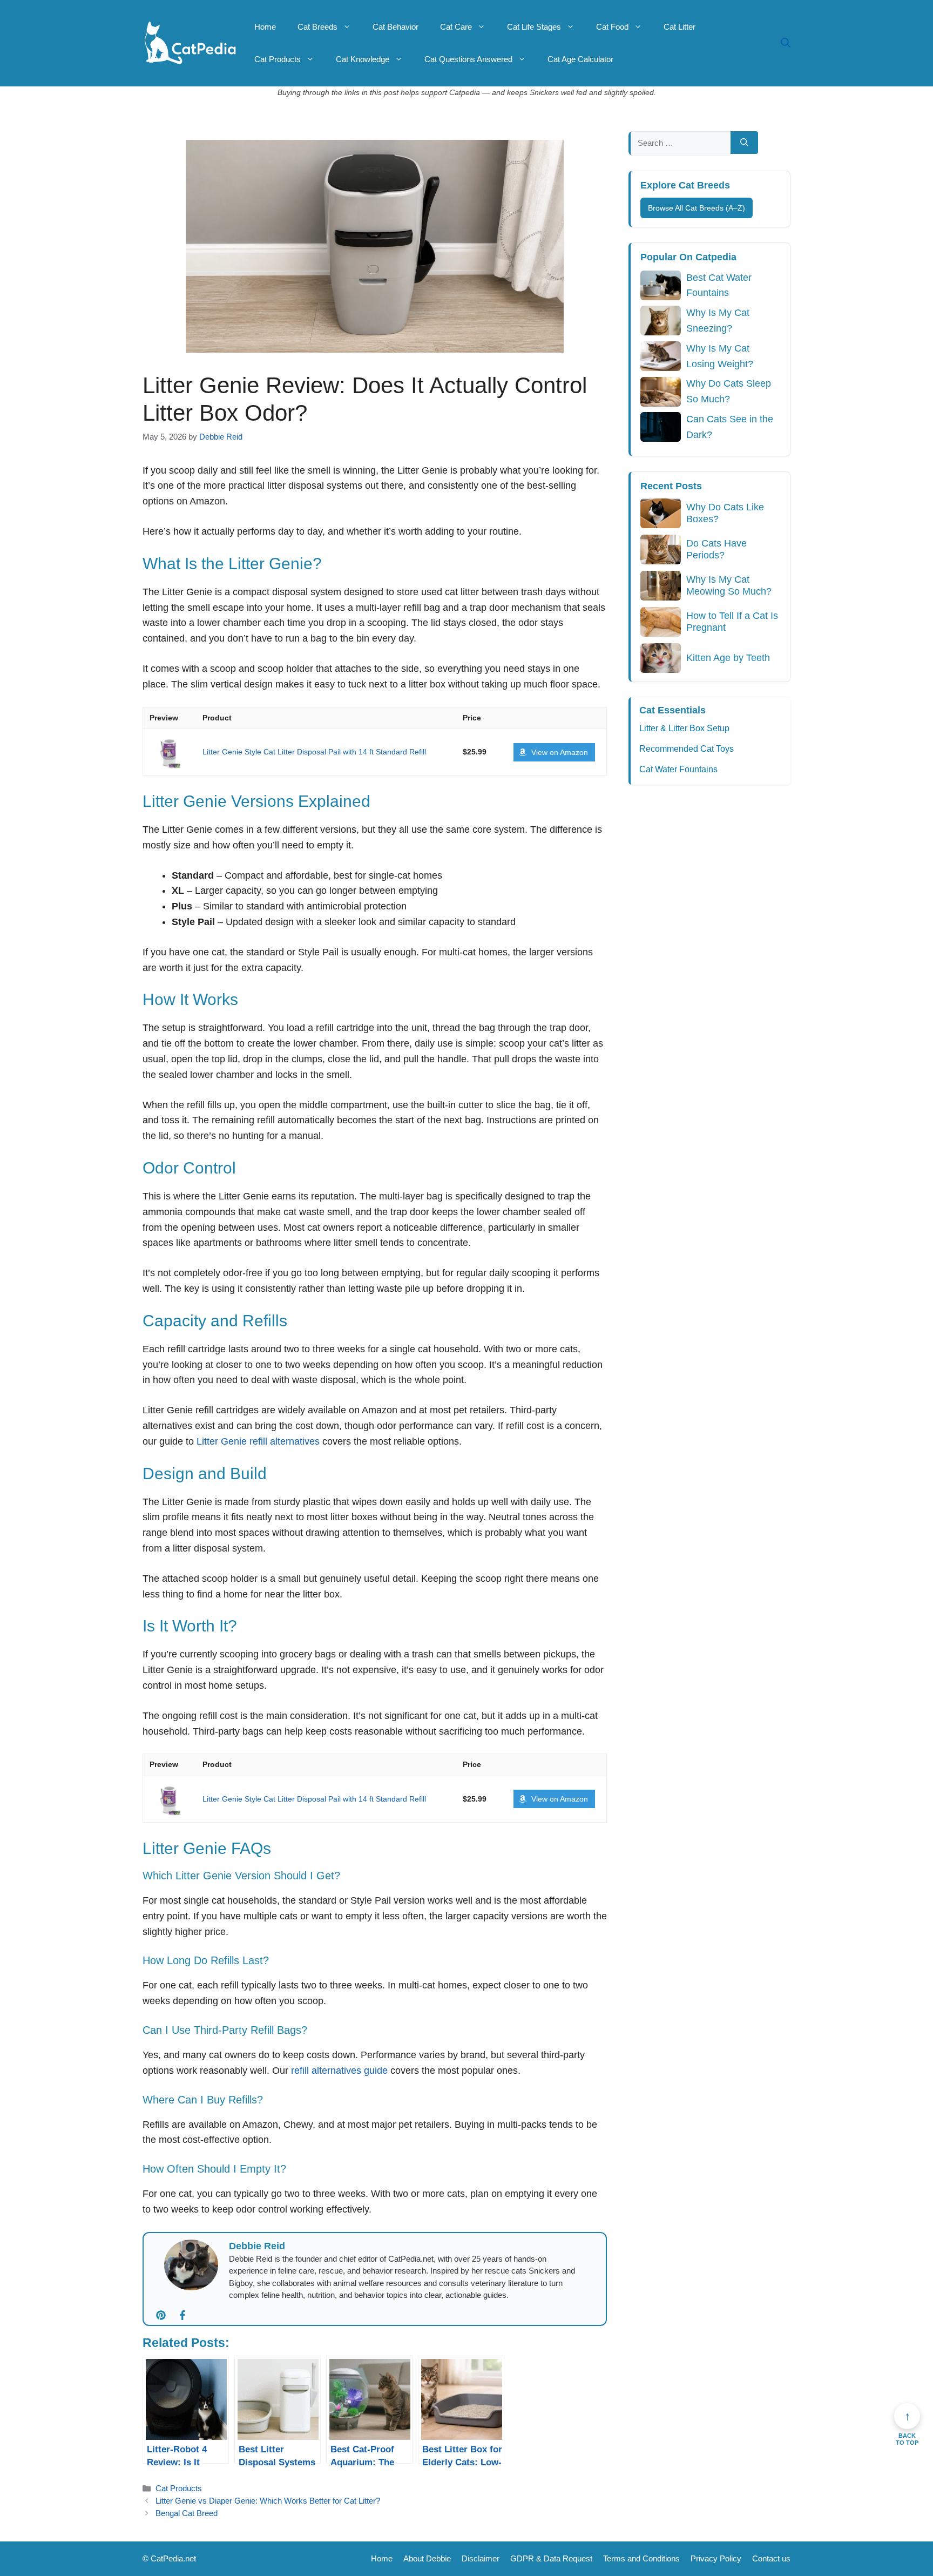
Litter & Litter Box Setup (684, 728)
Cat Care (456, 27)
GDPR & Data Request (551, 2558)
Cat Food (612, 27)
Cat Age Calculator (580, 59)
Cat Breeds (317, 27)
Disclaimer (481, 2558)
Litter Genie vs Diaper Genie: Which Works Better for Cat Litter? (268, 2501)
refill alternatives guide (339, 2071)
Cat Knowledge (363, 59)
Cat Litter (680, 27)
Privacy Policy (716, 2558)
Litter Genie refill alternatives (258, 1441)
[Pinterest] (164, 2316)
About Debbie (427, 2558)
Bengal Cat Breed (187, 2513)
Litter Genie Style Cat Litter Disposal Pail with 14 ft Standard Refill (314, 752)
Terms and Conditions (641, 2558)
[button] (786, 43)
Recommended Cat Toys (687, 749)
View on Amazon (560, 752)
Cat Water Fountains (678, 769)
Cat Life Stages (534, 27)
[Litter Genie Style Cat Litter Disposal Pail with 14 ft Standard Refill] (170, 752)
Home (265, 27)
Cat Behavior (395, 27)
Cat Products (278, 59)
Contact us (771, 2558)
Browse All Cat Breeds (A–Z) (697, 208)
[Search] (744, 143)
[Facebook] (186, 2316)
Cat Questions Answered (468, 59)
